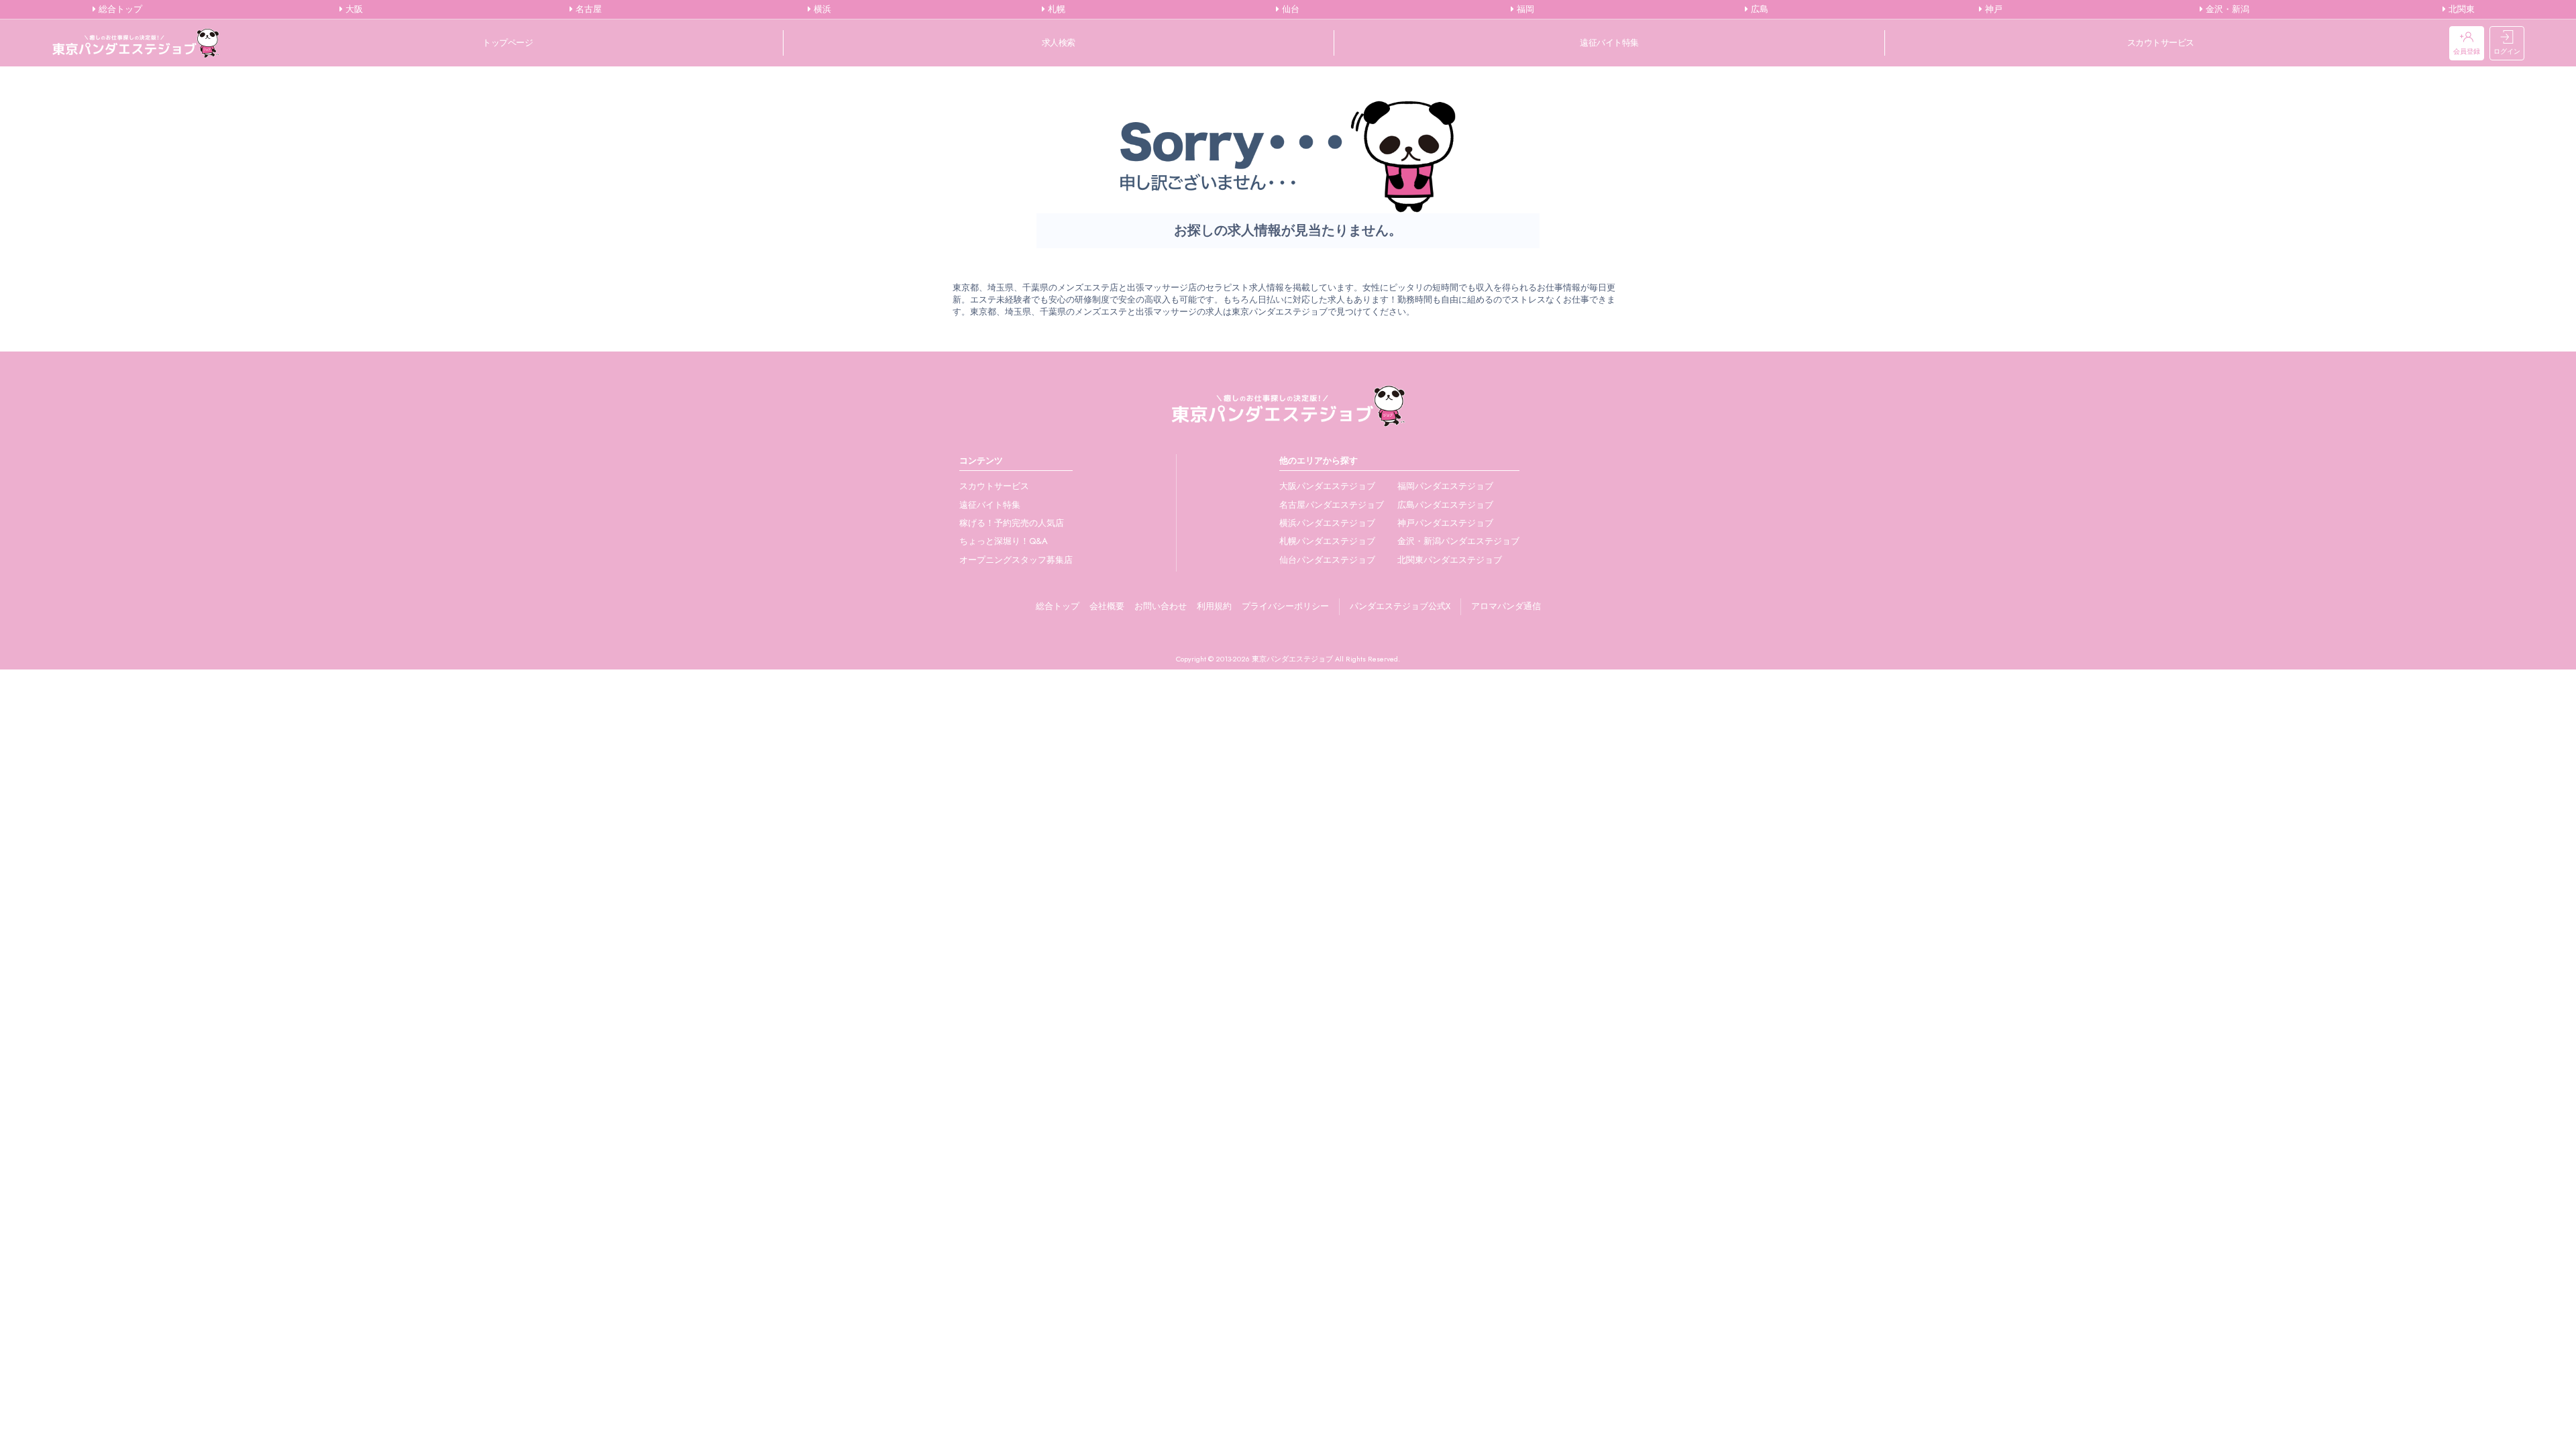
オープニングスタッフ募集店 (1016, 560)
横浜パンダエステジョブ (1327, 523)
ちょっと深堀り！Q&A (1004, 541)
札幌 (1055, 9)
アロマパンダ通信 (1506, 606)
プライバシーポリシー (1285, 606)
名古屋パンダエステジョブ (1332, 505)
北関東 (2460, 9)
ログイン (2507, 51)
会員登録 (2467, 51)
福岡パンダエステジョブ (1445, 486)
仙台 (1289, 9)
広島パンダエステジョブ (1445, 505)
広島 (1758, 9)
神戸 (1992, 9)
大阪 (353, 9)
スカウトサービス (2161, 43)
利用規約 (1214, 606)
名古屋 (587, 9)
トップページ (507, 43)
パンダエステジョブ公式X (1400, 606)
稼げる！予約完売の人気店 (1012, 523)
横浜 (821, 9)
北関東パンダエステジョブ (1450, 560)
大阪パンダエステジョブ (1327, 486)
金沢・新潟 (2226, 9)
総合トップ (119, 9)
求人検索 (1059, 43)
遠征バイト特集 (1609, 43)
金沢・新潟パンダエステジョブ (1458, 541)
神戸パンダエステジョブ (1445, 523)
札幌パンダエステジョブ (1327, 541)
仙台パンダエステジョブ (1327, 560)
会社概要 (1107, 606)
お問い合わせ (1161, 606)
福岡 (1524, 9)
